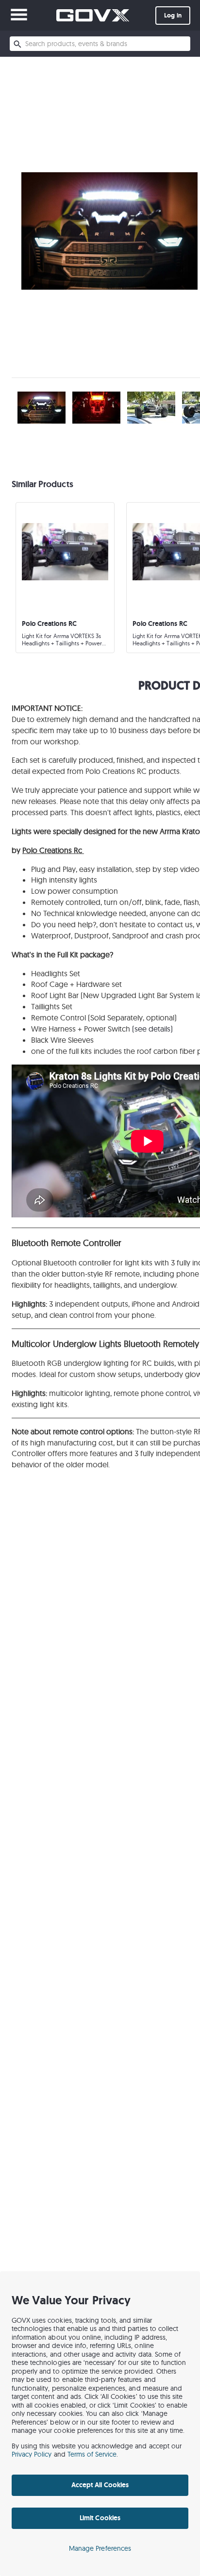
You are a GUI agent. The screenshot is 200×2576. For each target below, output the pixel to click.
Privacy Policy (32, 2454)
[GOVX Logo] (93, 15)
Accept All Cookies (100, 2485)
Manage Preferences (100, 2548)
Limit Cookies (100, 2518)
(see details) (152, 1029)
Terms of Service (92, 2454)
